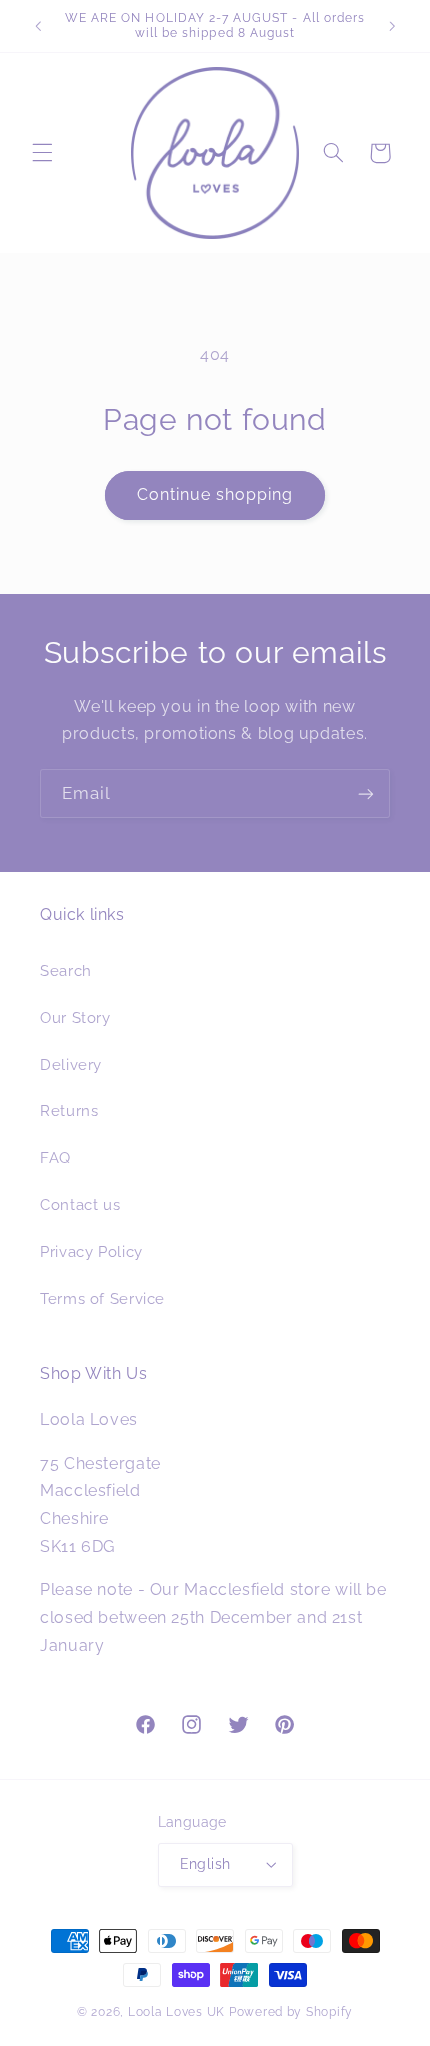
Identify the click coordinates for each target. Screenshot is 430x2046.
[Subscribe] (366, 793)
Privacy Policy (91, 1251)
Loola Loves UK (176, 2012)
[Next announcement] (392, 26)
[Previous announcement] (38, 26)
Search (66, 970)
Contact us (80, 1204)
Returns (69, 1110)
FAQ (55, 1157)
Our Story (75, 1017)
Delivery (71, 1064)
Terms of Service (102, 1298)
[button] (42, 153)
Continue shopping (215, 494)
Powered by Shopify (291, 2012)
